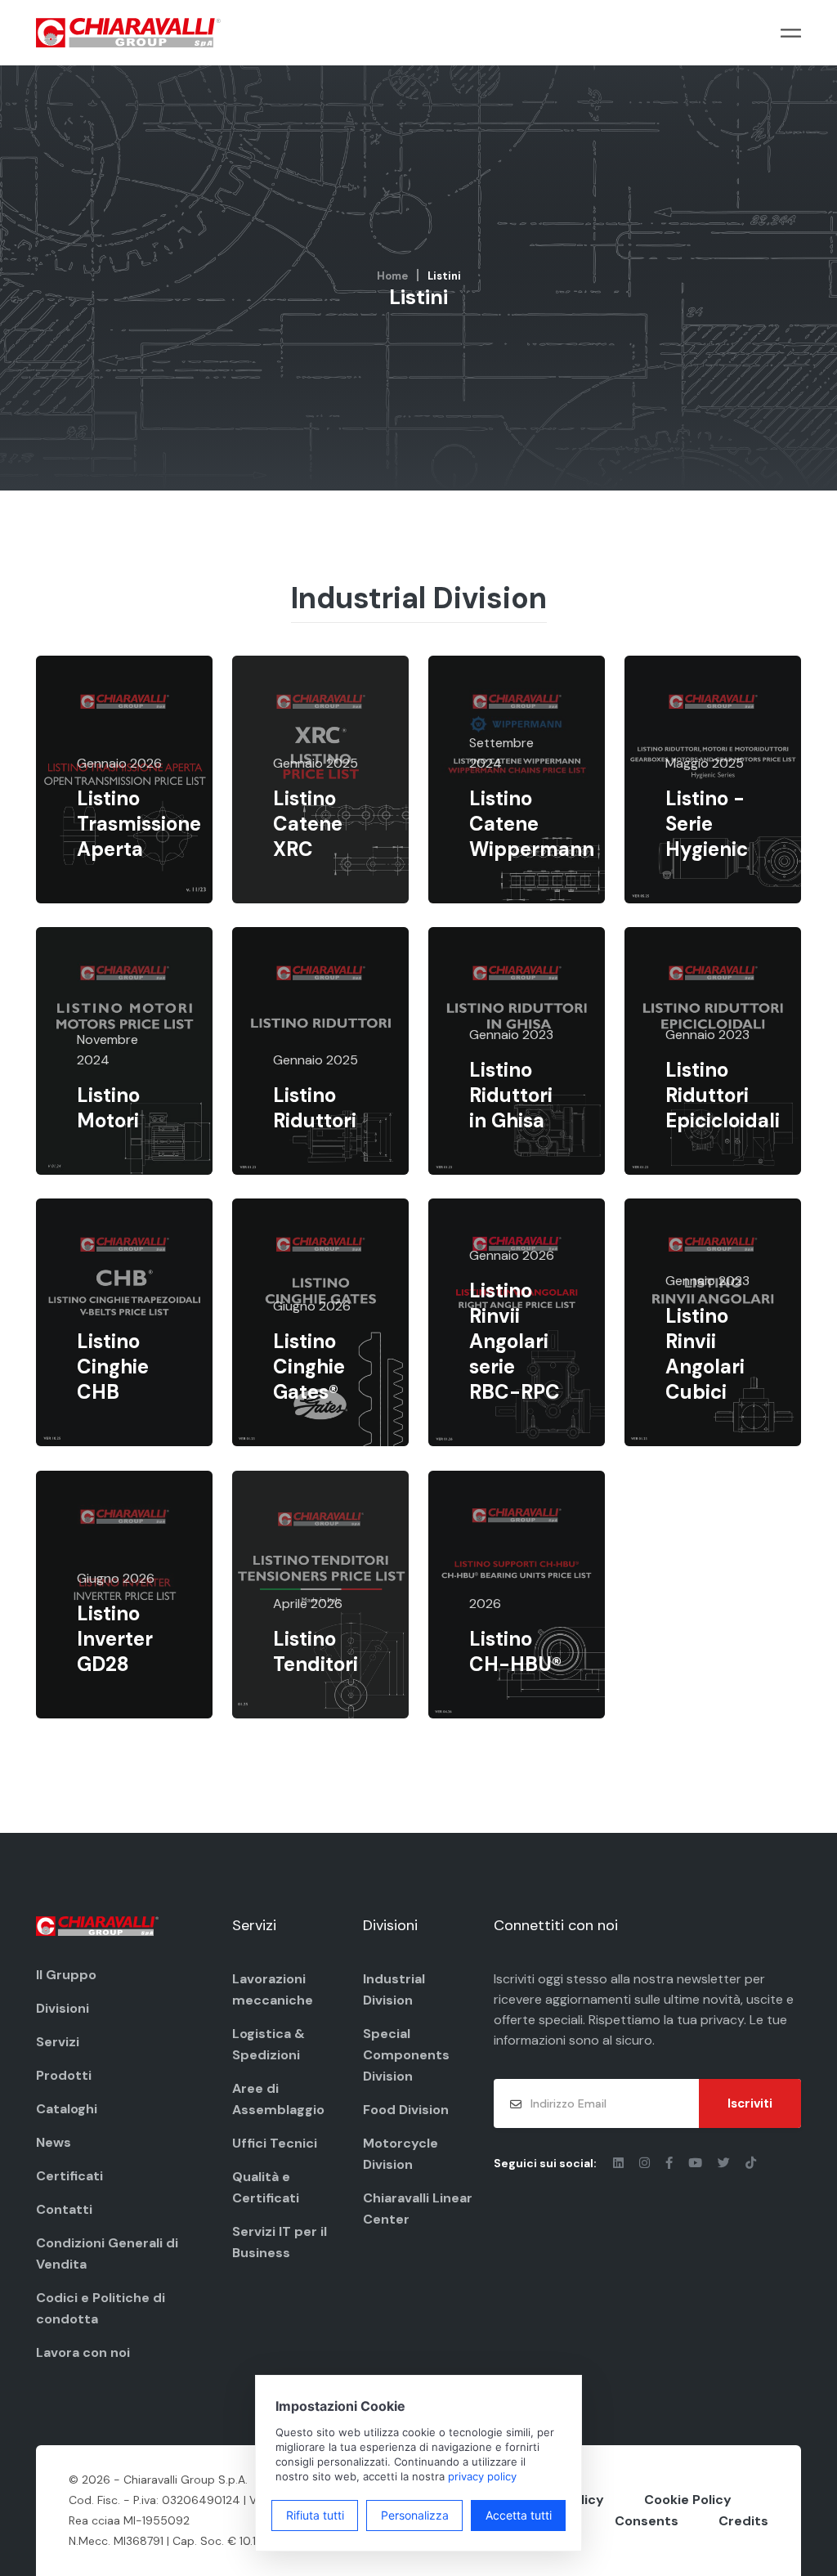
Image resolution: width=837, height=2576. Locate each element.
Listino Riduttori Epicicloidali (723, 1095)
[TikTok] (751, 2163)
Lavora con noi (83, 2352)
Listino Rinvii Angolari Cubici (705, 1354)
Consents (647, 2521)
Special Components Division (406, 2055)
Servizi (58, 2042)
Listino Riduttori (315, 1108)
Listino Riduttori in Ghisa (511, 1095)
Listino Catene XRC (308, 824)
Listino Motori (108, 1108)
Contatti (64, 2209)
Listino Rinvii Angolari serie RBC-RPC (515, 1342)
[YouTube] (697, 2163)
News (54, 2142)
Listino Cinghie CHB (113, 1366)
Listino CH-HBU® (515, 1651)
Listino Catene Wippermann (532, 824)
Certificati (69, 2176)
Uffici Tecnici (275, 2143)
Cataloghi (67, 2109)
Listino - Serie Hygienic (707, 824)
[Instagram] (646, 2163)
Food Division (406, 2110)
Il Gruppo (66, 1975)
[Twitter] (725, 2163)
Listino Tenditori (316, 1651)
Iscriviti (750, 2103)
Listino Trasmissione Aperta (139, 824)
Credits (743, 2521)
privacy (722, 2020)
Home (392, 276)
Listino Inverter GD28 (115, 1639)
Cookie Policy (688, 2500)
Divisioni (63, 2008)
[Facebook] (671, 2163)
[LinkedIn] (620, 2163)
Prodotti (64, 2075)
